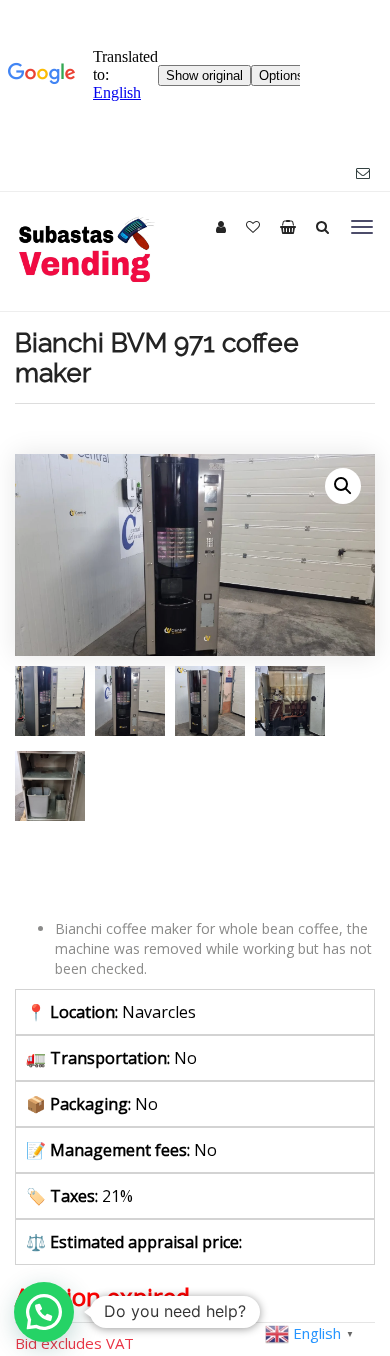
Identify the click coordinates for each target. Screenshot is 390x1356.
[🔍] (343, 486)
